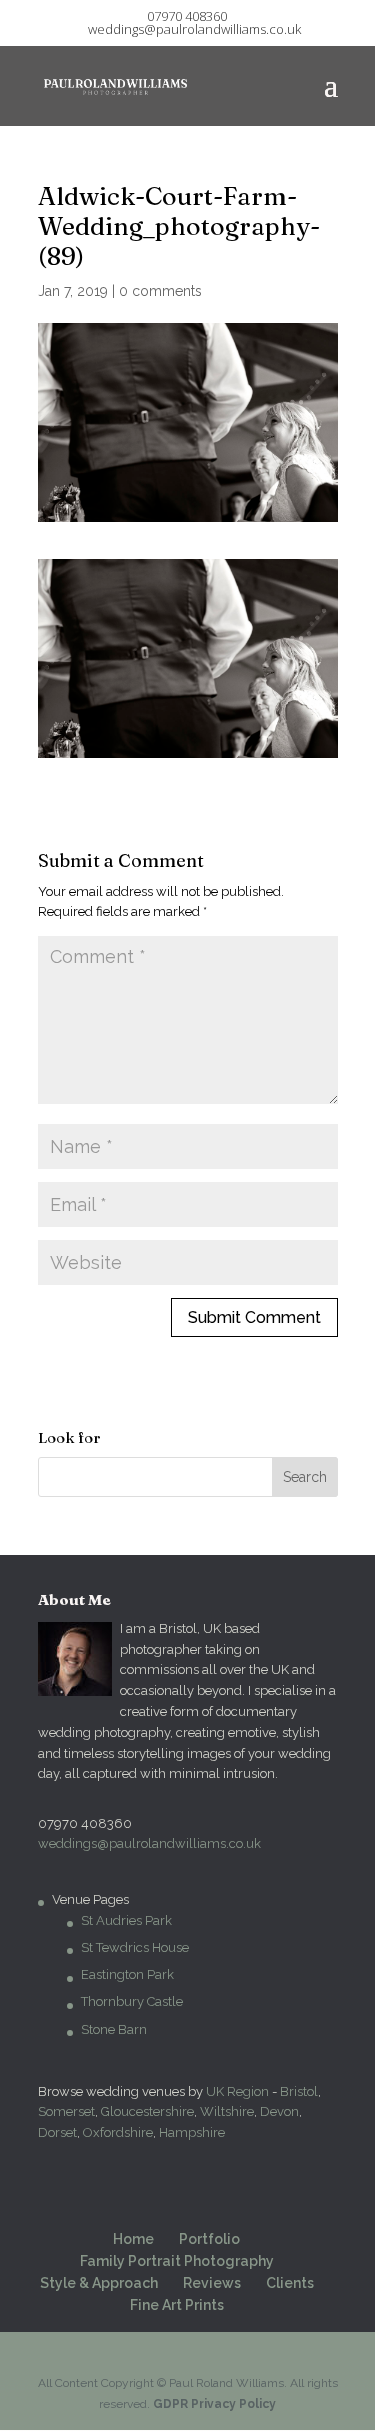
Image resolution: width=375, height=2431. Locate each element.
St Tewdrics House (135, 1947)
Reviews (212, 2283)
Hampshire (192, 2132)
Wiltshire (227, 2111)
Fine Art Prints (177, 2305)
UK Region (237, 2091)
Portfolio (209, 2239)
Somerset (66, 2111)
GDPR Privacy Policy (214, 2404)
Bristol (299, 2091)
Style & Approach (99, 2283)
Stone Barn (114, 2029)
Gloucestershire (147, 2111)
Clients (290, 2283)
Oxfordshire (118, 2132)
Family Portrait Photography (177, 2261)
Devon (279, 2111)
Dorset (57, 2132)
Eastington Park (127, 1974)
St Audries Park (126, 1920)
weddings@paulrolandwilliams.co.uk (149, 1843)
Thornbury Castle (132, 2001)
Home (133, 2239)
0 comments (160, 291)
